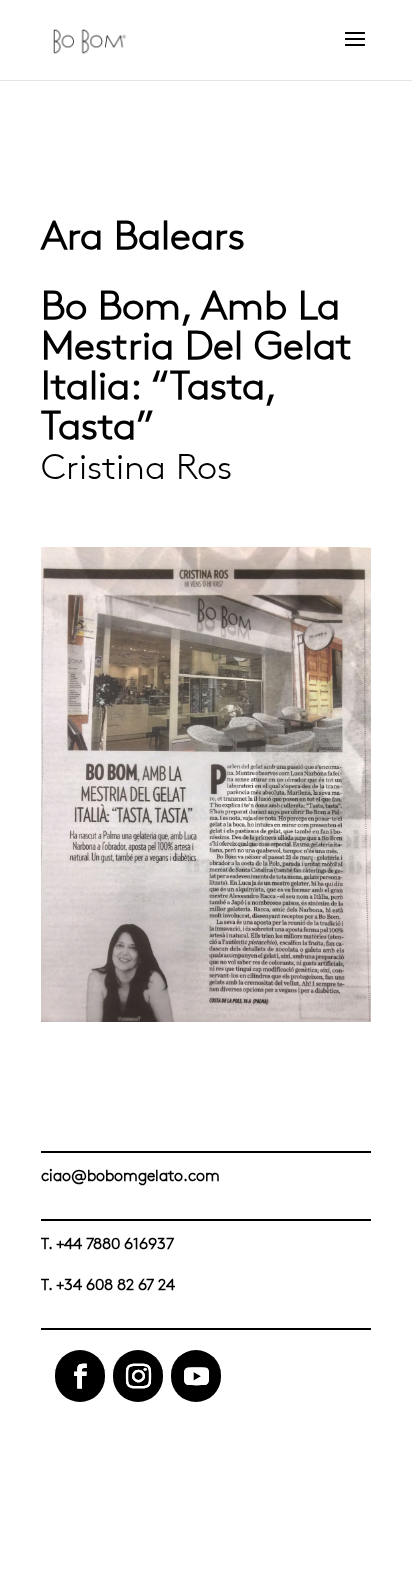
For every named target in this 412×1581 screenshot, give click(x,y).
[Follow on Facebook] (80, 1376)
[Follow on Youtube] (196, 1376)
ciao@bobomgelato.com (130, 1175)
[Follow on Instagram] (138, 1376)
